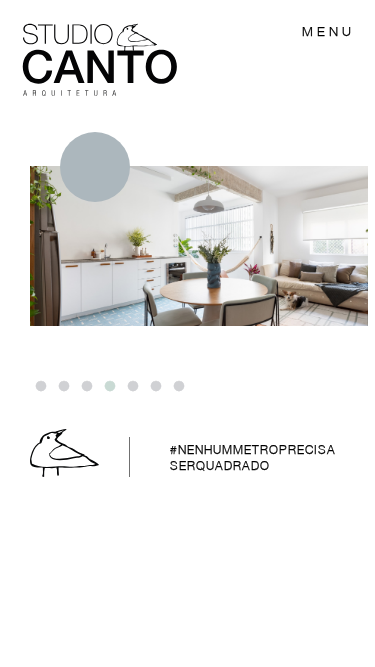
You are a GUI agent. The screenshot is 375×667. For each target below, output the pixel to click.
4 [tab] (109, 387)
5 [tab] (132, 387)
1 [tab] (40, 387)
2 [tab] (63, 387)
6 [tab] (155, 387)
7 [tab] (178, 387)
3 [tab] (86, 387)
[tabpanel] (199, 229)
